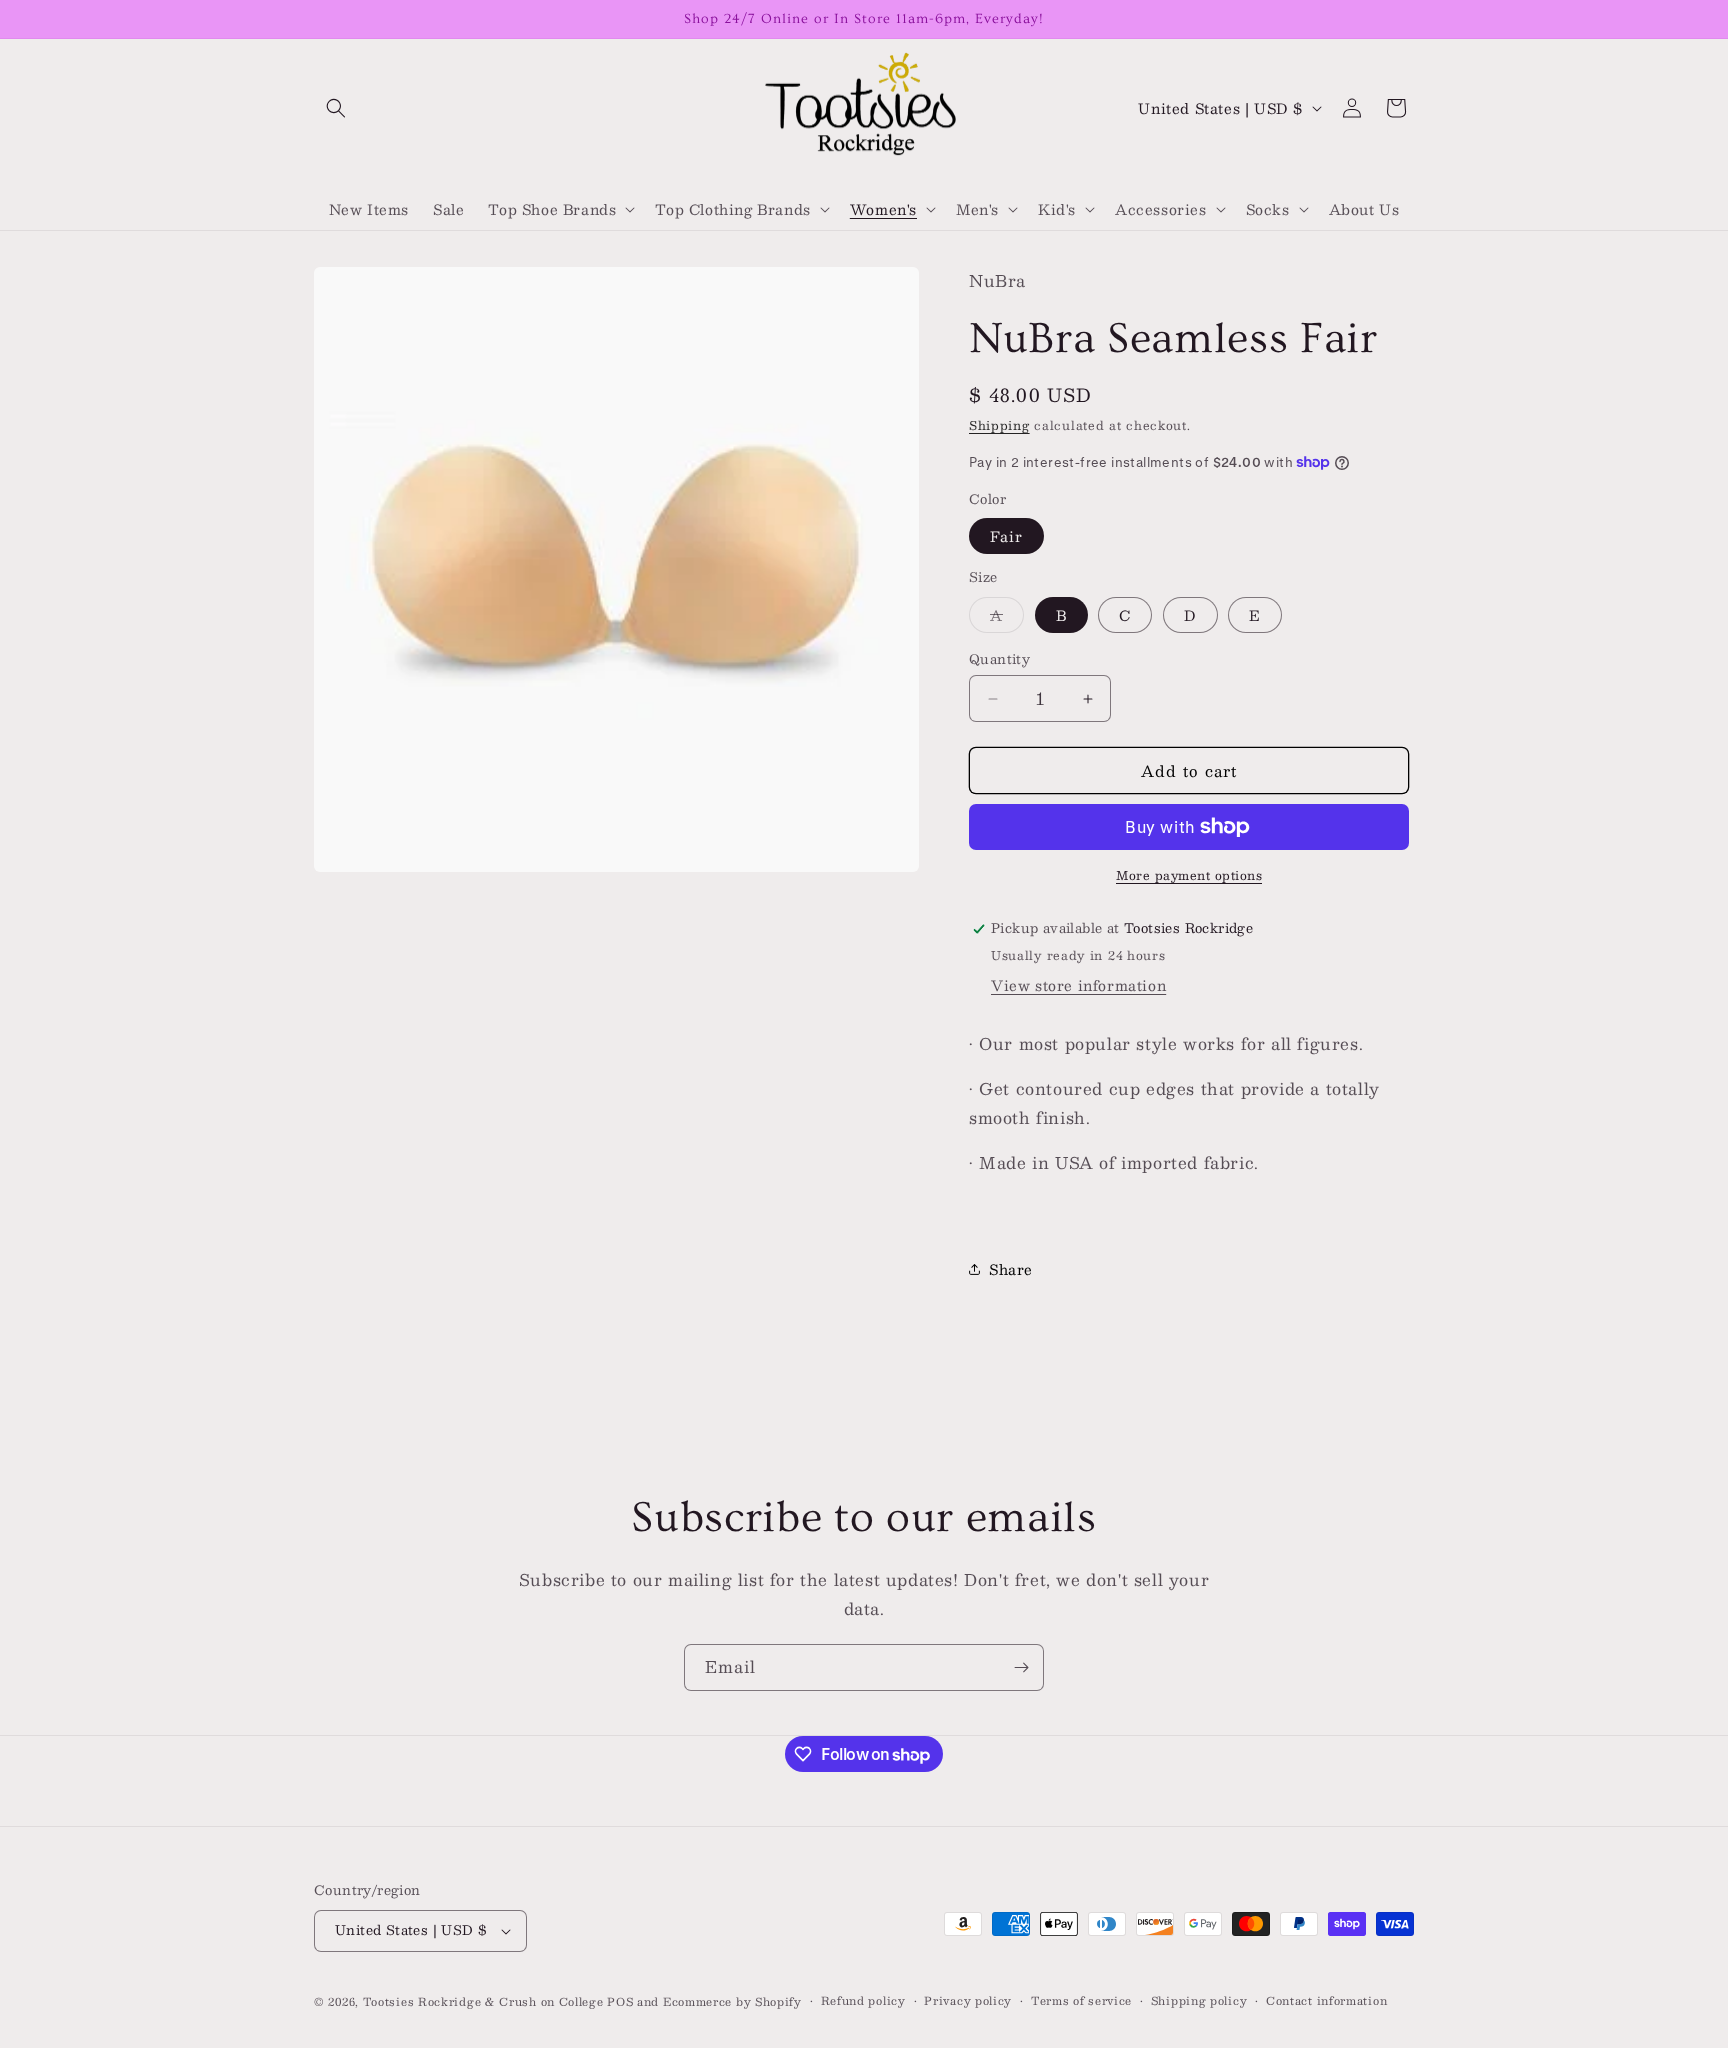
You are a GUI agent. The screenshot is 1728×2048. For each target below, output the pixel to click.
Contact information (1326, 2001)
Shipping (999, 425)
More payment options (1189, 875)
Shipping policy (1199, 2001)
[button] (336, 108)
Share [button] (1011, 1269)
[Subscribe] (1021, 1667)
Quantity (999, 660)
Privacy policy (968, 2001)
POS (620, 2001)
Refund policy (863, 2001)
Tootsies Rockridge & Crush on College (485, 2001)
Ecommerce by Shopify (732, 2001)
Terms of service (1081, 2001)
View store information (1078, 985)
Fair (1006, 536)
